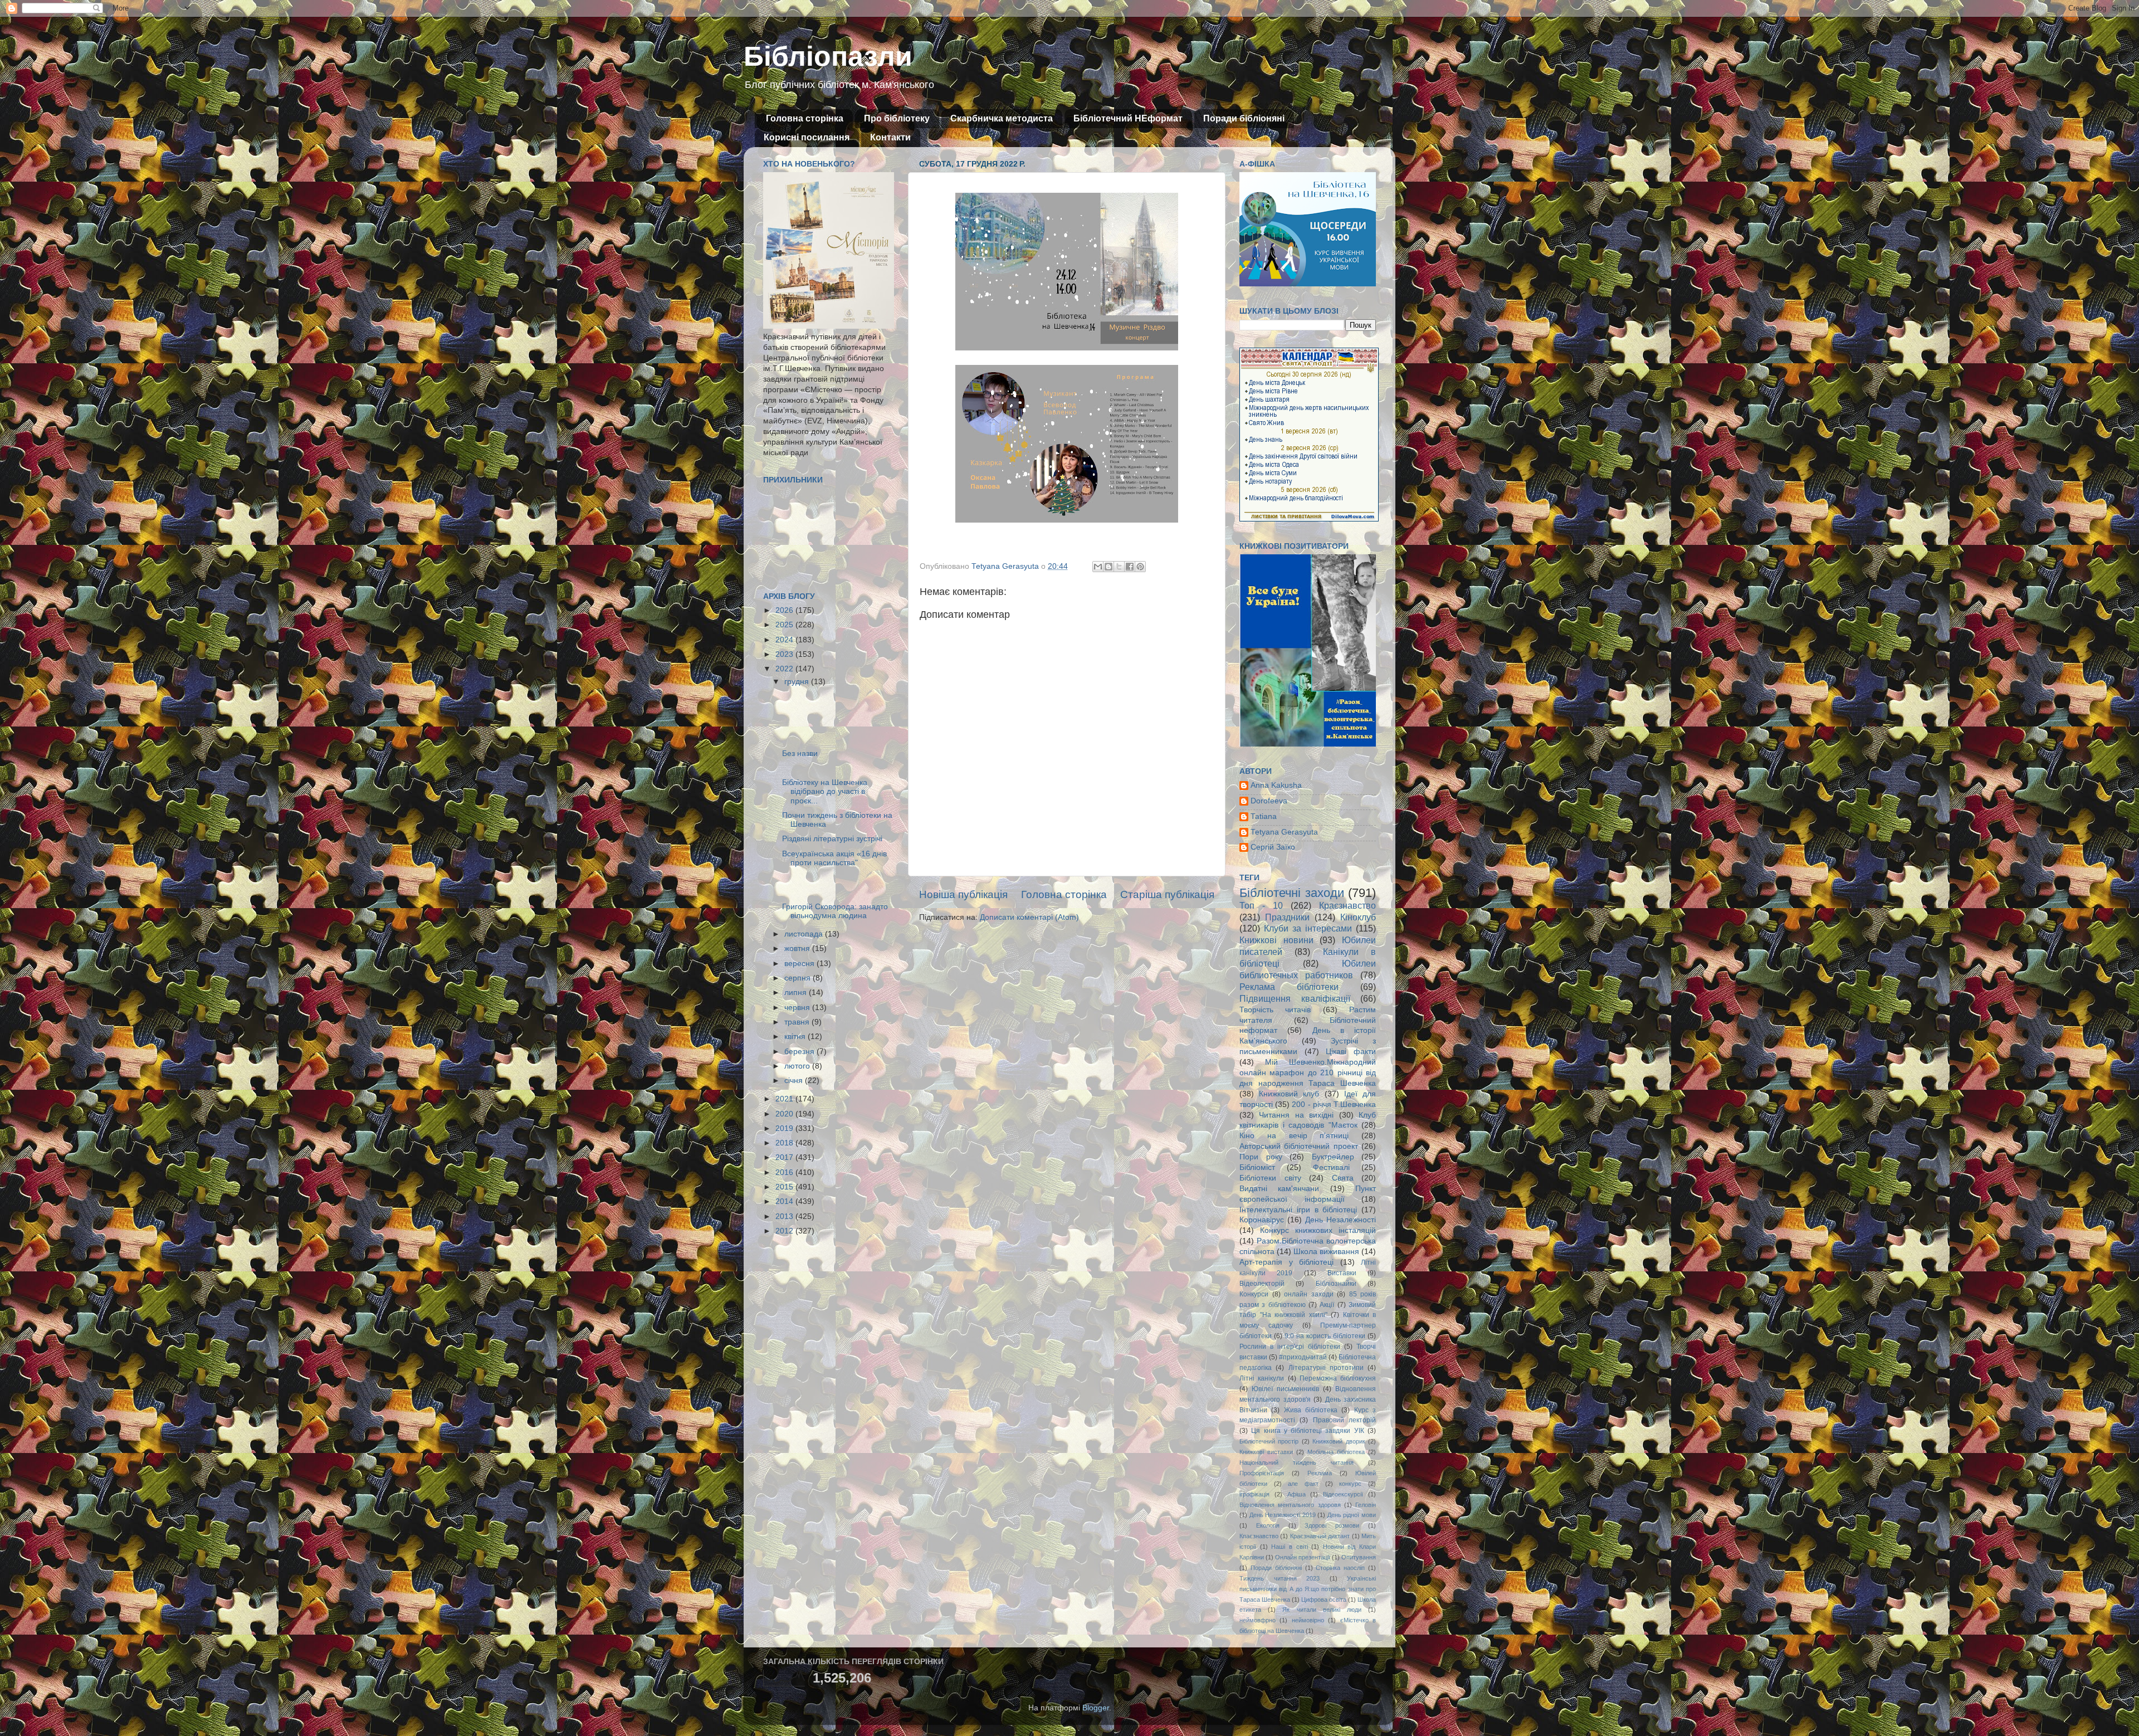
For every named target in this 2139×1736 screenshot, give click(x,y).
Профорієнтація (1262, 1473)
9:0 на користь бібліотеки (1325, 1336)
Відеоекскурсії (1343, 1494)
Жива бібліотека (1311, 1410)
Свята (1343, 1178)
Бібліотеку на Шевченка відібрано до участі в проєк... (825, 791)
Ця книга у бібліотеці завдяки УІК (1307, 1431)
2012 (785, 1231)
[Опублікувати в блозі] (1108, 567)
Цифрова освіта (1324, 1600)
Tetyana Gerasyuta (1284, 832)
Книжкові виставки (1266, 1452)
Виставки (1342, 1273)
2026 (785, 610)
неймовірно (1308, 1620)
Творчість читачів (1275, 1010)
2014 (785, 1201)
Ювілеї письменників (1285, 1389)
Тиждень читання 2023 (1280, 1578)
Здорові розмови (1332, 1525)
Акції (1327, 1305)
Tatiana (1264, 816)
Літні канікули (1262, 1378)
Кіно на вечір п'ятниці (1294, 1136)
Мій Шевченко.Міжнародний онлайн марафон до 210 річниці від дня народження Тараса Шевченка (1308, 1073)
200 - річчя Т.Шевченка (1334, 1104)
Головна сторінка (805, 118)
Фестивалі (1331, 1167)
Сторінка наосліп (1340, 1568)
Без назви (800, 754)
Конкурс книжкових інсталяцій (1318, 1230)
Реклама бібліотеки (1289, 987)
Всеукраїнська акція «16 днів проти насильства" (834, 858)
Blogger (1096, 1708)
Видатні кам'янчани (1279, 1189)
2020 (785, 1114)
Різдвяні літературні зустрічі (832, 839)
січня (795, 1081)
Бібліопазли (828, 56)
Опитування (1359, 1557)
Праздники (1287, 917)
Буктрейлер (1333, 1157)
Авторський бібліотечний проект (1299, 1146)
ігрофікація (1254, 1494)
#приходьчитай (1303, 1357)
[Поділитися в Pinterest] (1140, 567)
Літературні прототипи (1326, 1368)
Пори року (1261, 1157)
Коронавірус (1262, 1220)
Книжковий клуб (1289, 1094)
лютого (798, 1066)
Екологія (1268, 1525)
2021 (785, 1099)
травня (798, 1022)
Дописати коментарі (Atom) (1029, 917)
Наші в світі (1289, 1547)
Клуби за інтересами (1308, 928)
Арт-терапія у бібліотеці (1286, 1262)
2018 (785, 1143)
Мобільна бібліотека (1336, 1452)
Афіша (1296, 1494)
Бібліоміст (1257, 1167)
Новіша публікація (963, 894)
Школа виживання (1326, 1252)
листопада (805, 934)
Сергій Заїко (1273, 847)
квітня (796, 1037)
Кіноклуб (1358, 917)
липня (797, 993)
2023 (785, 654)
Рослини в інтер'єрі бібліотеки (1290, 1347)
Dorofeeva (1269, 801)
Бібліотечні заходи (1292, 893)
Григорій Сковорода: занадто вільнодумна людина (835, 911)
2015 (785, 1187)
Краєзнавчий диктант (1320, 1536)
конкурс (1350, 1484)
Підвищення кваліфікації (1295, 998)
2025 (785, 625)
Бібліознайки (1336, 1284)
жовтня (798, 949)
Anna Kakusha (1276, 785)
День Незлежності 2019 (1283, 1515)
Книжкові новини (1276, 940)
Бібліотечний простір (1269, 1441)
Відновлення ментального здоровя (1290, 1505)
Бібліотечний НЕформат (1128, 118)
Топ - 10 (1261, 905)
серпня (799, 978)
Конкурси (1254, 1294)
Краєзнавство (1347, 905)
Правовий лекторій (1344, 1420)
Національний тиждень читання (1296, 1462)
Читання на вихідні (1296, 1115)
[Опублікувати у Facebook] (1130, 567)
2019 (785, 1128)
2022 (785, 669)
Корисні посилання (807, 137)
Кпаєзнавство (1259, 1536)
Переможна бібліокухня (1338, 1378)
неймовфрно (1257, 1620)
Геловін (1366, 1505)
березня (800, 1052)
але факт (1303, 1484)
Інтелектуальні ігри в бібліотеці (1298, 1210)
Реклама (1320, 1473)
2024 (785, 640)
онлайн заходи (1309, 1294)
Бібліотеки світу (1270, 1178)
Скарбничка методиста (1002, 118)
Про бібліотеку (897, 118)
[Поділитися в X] (1119, 567)
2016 (785, 1172)
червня (798, 1008)
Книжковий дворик (1339, 1441)
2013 (785, 1216)
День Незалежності (1340, 1220)
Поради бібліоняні (1244, 118)
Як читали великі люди (1322, 1610)
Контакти (890, 137)
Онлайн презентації (1303, 1557)
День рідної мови (1352, 1515)
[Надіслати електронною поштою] (1098, 567)
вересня (800, 964)
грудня (798, 682)
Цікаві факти (1351, 1052)
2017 (785, 1157)
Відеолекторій (1262, 1284)
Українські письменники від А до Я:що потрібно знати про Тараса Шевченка (1308, 1589)
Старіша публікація (1167, 894)
